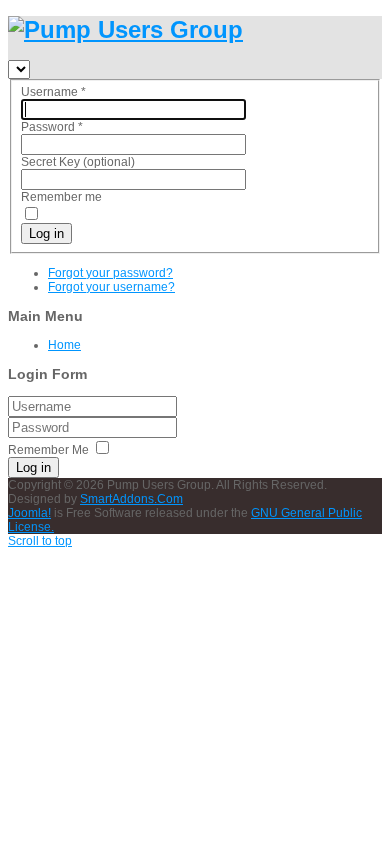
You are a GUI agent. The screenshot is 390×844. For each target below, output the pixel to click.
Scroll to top (40, 541)
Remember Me (48, 450)
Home (64, 345)
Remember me (61, 197)
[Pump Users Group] (125, 29)
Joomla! (29, 513)
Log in (46, 233)
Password (52, 127)
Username (53, 92)
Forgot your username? (111, 287)
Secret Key (50, 162)
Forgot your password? (110, 273)
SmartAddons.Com (131, 499)
